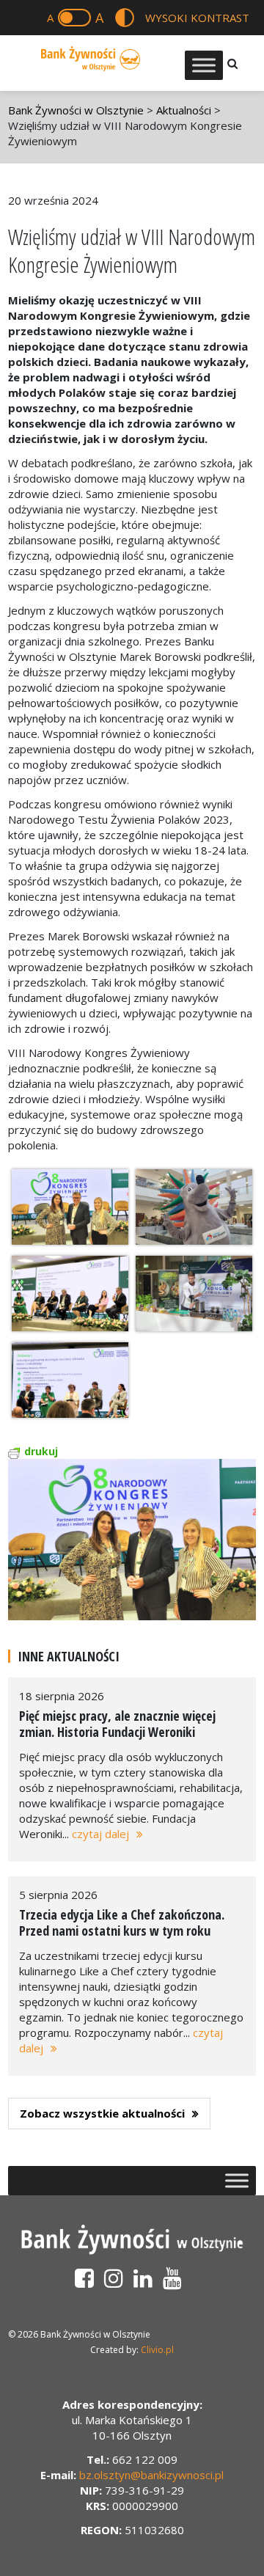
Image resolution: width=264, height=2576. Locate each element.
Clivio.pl (157, 2350)
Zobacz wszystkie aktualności (102, 2113)
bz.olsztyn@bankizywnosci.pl (151, 2475)
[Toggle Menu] (204, 65)
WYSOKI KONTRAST (197, 18)
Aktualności (184, 110)
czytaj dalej (100, 1834)
